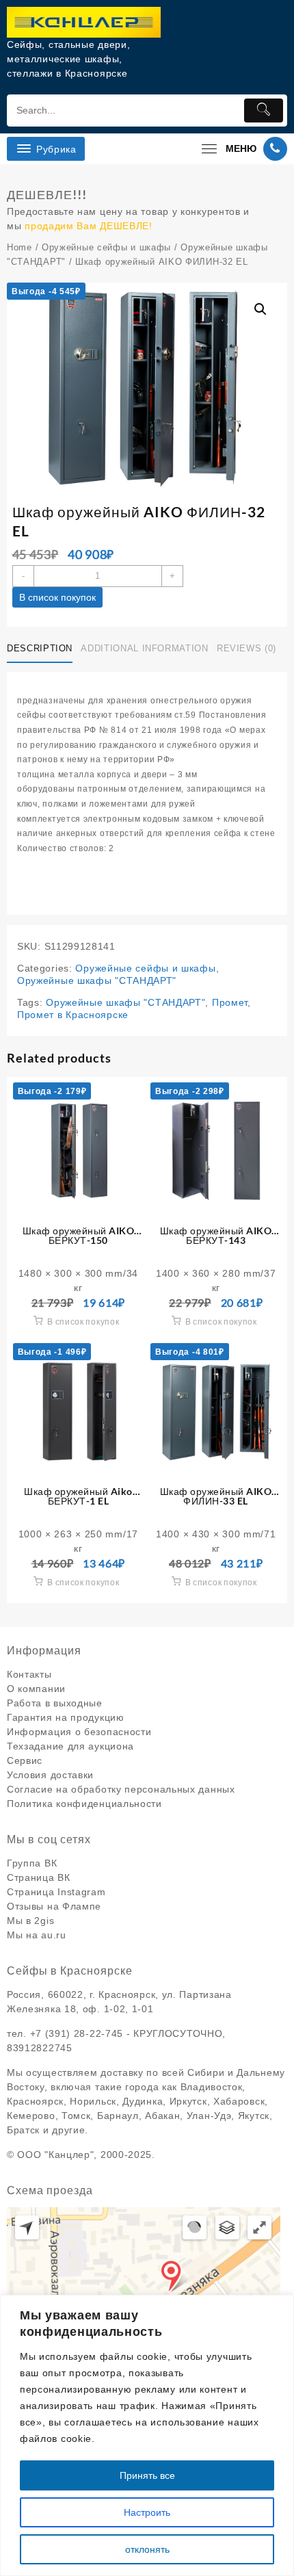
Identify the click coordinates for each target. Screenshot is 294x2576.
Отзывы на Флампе (54, 1906)
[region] (147, 2435)
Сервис (25, 1760)
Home (19, 247)
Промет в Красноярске (73, 1015)
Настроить (147, 2512)
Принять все (147, 2475)
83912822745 (40, 2048)
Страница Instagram (56, 1892)
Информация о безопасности (79, 1732)
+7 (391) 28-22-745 (77, 2033)
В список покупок (57, 597)
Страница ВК (39, 1877)
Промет (230, 1002)
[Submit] (264, 110)
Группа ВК (32, 1863)
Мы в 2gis (30, 1921)
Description (40, 648)
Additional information (144, 648)
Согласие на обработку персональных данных (121, 1789)
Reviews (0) (246, 648)
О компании (36, 1689)
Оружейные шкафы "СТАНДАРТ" (97, 980)
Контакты (29, 1674)
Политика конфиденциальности (84, 1804)
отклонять (147, 2549)
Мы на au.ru (37, 1935)
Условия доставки (50, 1775)
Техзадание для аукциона (70, 1746)
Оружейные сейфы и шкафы (106, 247)
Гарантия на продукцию (66, 1717)
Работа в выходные (55, 1703)
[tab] (42, 649)
